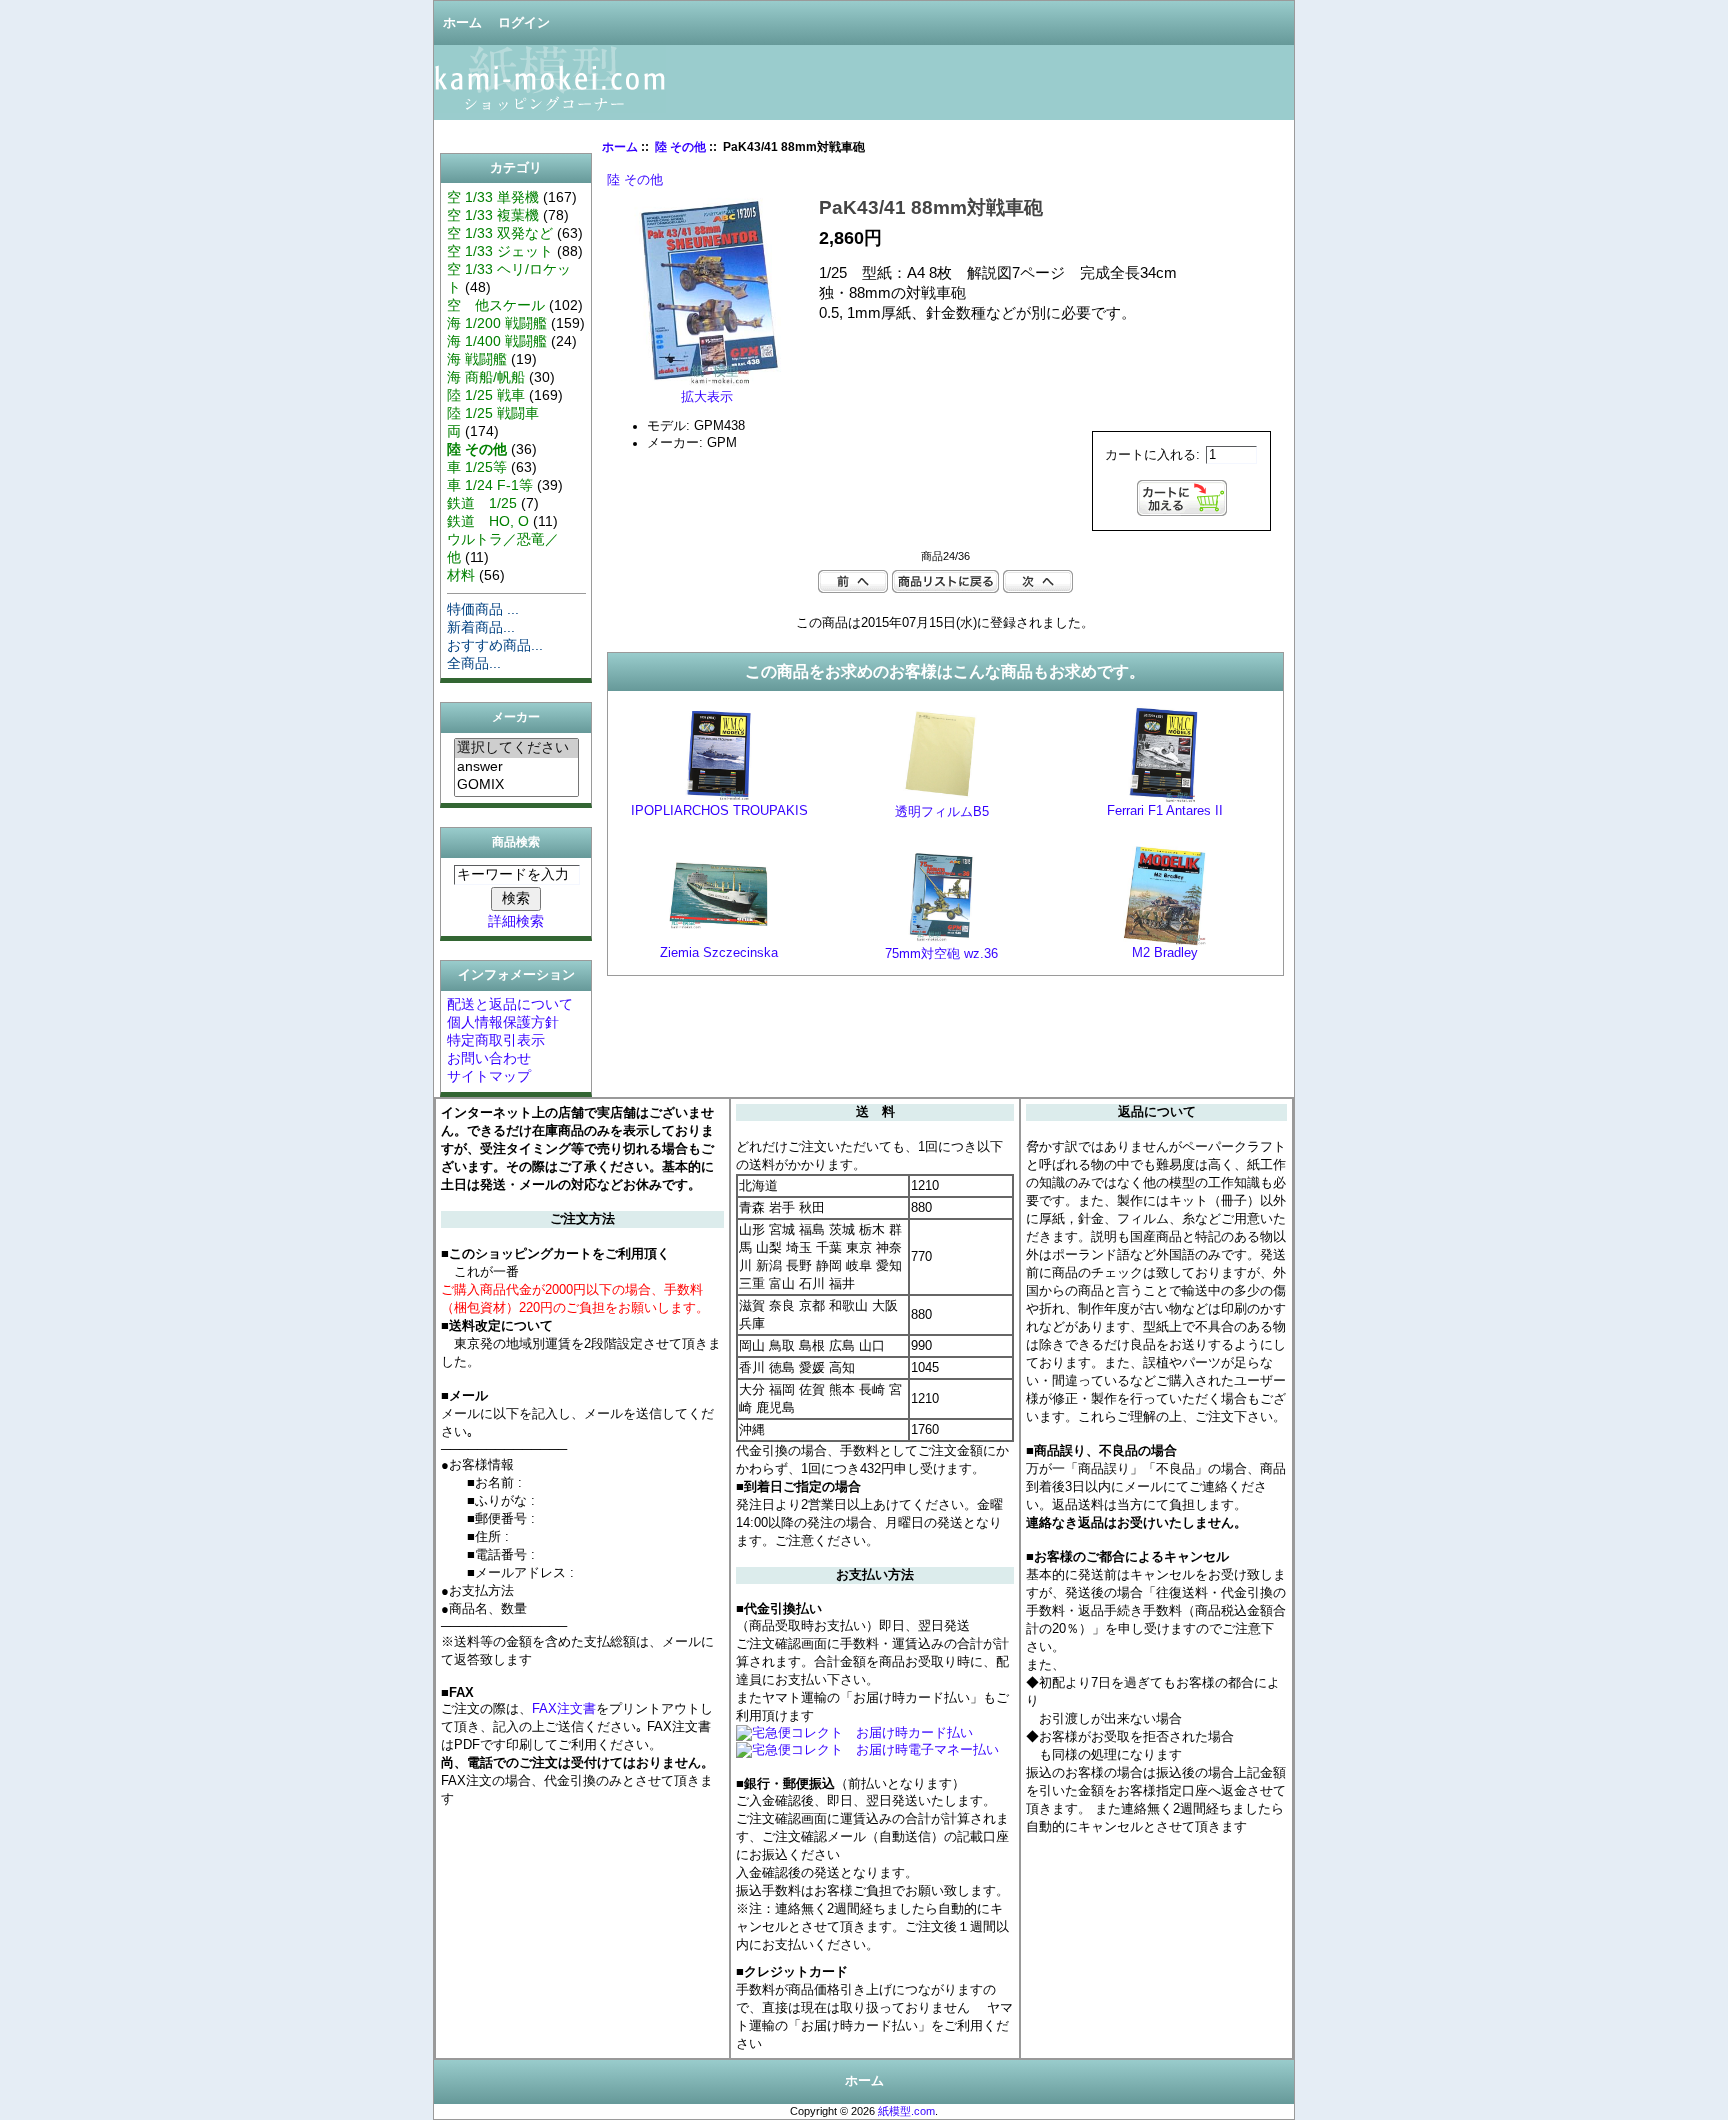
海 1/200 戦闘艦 (497, 323)
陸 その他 (680, 147)
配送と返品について (510, 1004)
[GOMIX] (516, 785)
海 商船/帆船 (486, 377)
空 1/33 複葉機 (493, 215)
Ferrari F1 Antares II (1165, 811)
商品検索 (516, 842)
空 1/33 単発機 (493, 197)
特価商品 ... (483, 609)
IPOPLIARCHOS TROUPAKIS (719, 811)
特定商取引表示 (496, 1040)
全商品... (474, 663)
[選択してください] (516, 748)
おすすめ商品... (495, 645)
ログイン (524, 23)
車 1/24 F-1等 (490, 485)
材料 (461, 575)
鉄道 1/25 (482, 503)
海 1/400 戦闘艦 (497, 341)
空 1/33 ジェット (500, 251)
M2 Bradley (1165, 953)
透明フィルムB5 (942, 812)
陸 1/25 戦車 (486, 395)
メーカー (516, 718)
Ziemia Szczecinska (719, 953)
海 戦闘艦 (477, 359)
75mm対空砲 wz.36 (941, 954)
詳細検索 (516, 921)
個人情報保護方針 (503, 1022)
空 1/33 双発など (500, 233)
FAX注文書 (564, 1708)
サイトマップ (489, 1076)
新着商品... (481, 627)
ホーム (462, 23)
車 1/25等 (477, 467)
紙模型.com (906, 2111)
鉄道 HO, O (488, 521)
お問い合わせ (489, 1058)
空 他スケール (496, 305)
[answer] (516, 767)
